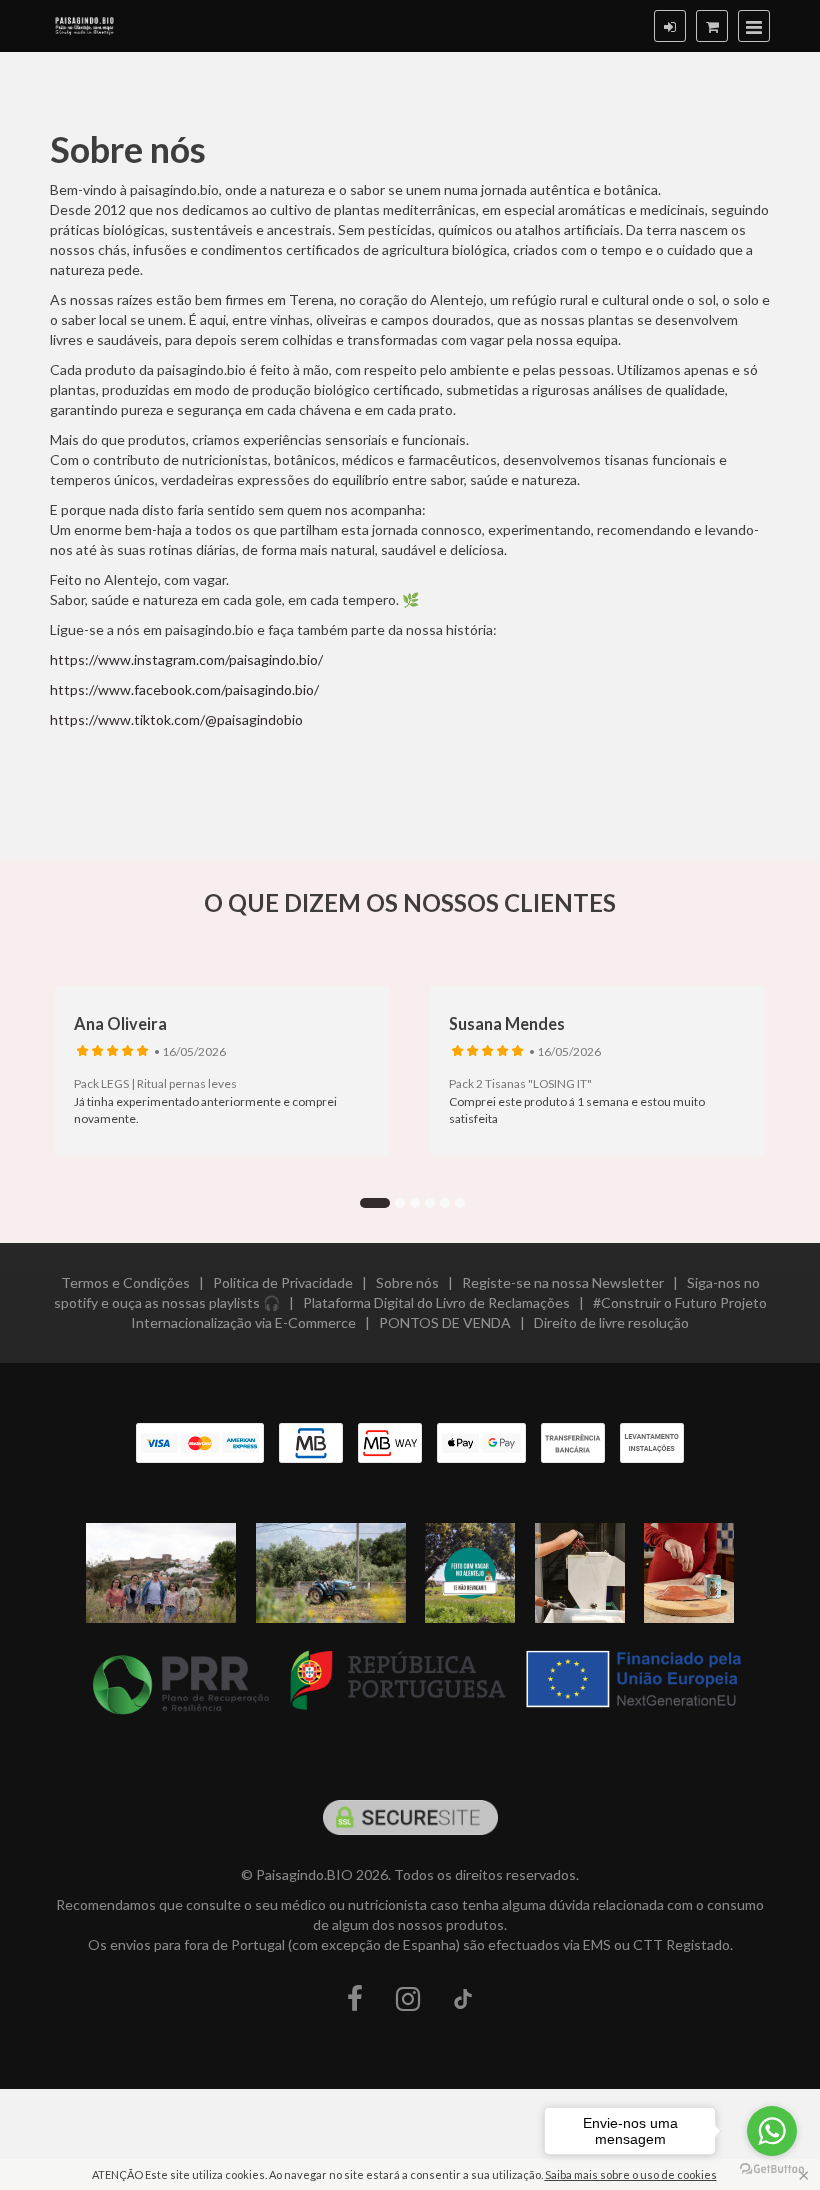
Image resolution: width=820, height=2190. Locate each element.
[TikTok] (463, 1999)
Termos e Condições (125, 1282)
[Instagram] (408, 1999)
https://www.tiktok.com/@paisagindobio (176, 719)
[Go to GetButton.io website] (772, 2169)
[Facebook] (355, 1999)
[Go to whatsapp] (772, 2131)
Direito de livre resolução (611, 1322)
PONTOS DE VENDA (445, 1322)
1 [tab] (375, 1203)
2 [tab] (400, 1203)
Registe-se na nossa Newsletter (563, 1282)
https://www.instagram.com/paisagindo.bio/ (186, 659)
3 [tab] (415, 1203)
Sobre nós (407, 1282)
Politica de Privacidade (283, 1282)
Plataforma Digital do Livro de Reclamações (436, 1302)
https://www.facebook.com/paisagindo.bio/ (184, 689)
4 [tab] (430, 1203)
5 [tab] (445, 1203)
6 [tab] (460, 1203)
